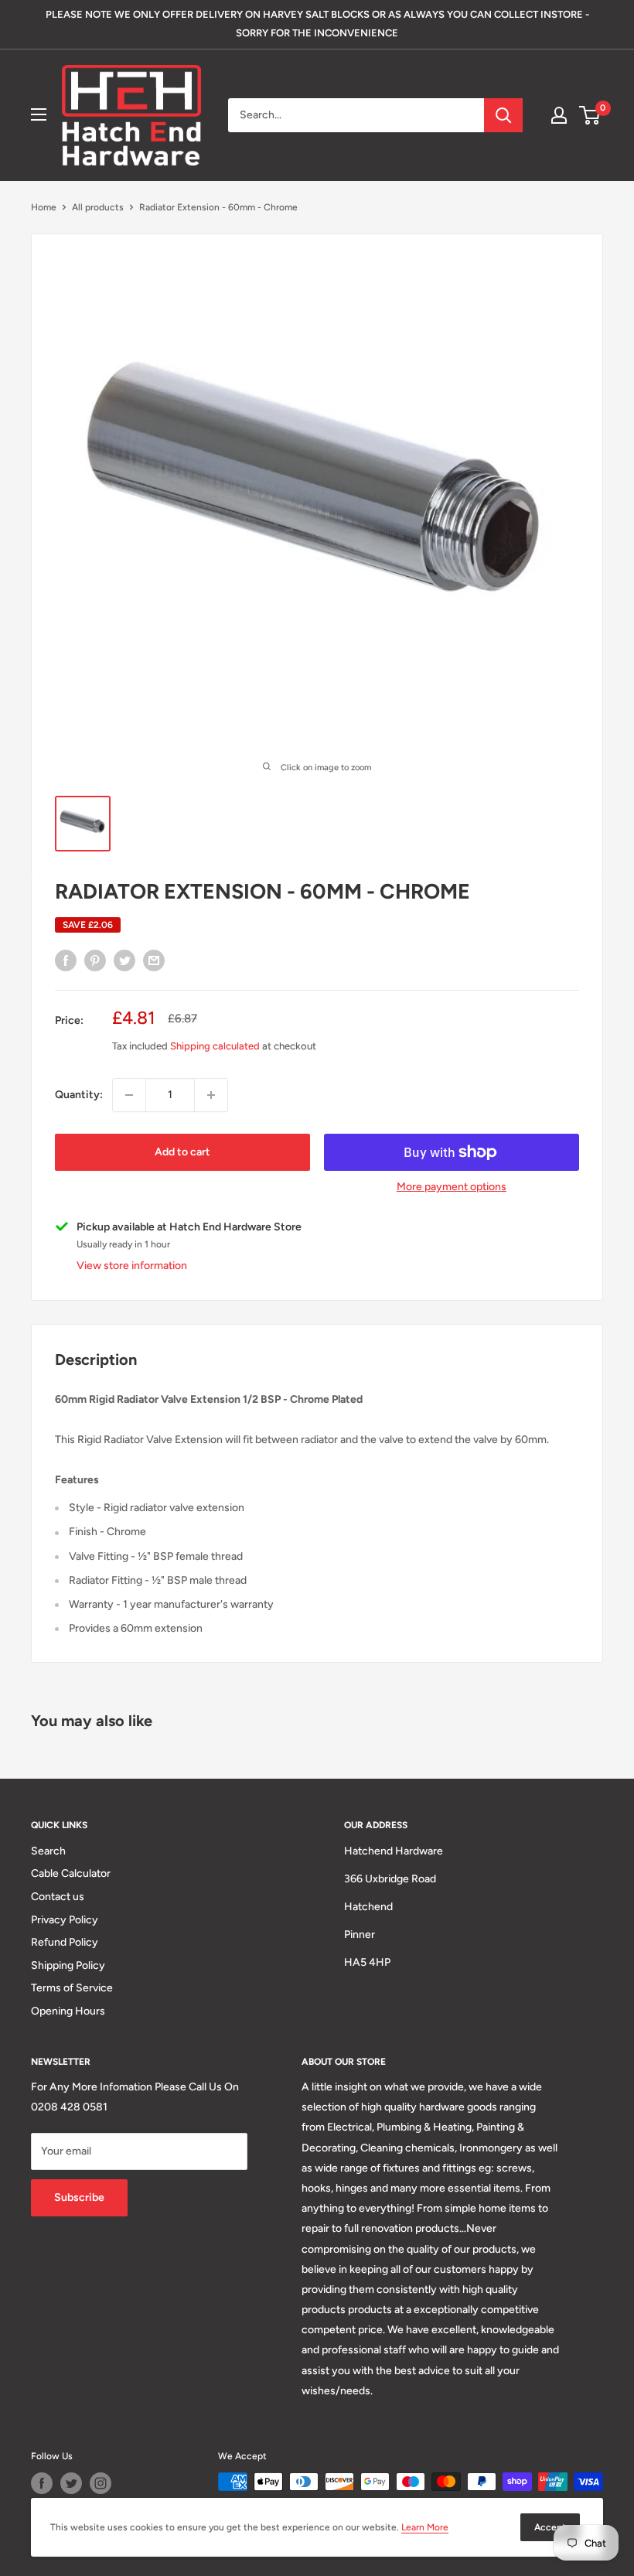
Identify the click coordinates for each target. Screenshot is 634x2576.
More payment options (452, 1187)
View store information (132, 1266)
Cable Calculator (71, 1873)
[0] (590, 115)
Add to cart (182, 1152)
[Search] (503, 115)
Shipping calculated (215, 1046)
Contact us (58, 1897)
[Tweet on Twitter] (124, 960)
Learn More (425, 2527)
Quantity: (79, 1095)
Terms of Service (72, 1988)
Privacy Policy (65, 1920)
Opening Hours (68, 2011)
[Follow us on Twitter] (71, 2483)
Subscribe (79, 2197)
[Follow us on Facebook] (42, 2483)
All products (98, 207)
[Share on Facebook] (66, 960)
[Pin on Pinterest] (95, 960)
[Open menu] (39, 114)
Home (44, 207)
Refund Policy (65, 1942)
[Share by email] (154, 960)
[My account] (559, 115)
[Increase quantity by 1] (211, 1095)
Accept (550, 2527)
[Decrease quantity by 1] (129, 1095)
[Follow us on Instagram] (101, 2483)
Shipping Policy (68, 1965)
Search (48, 1851)
